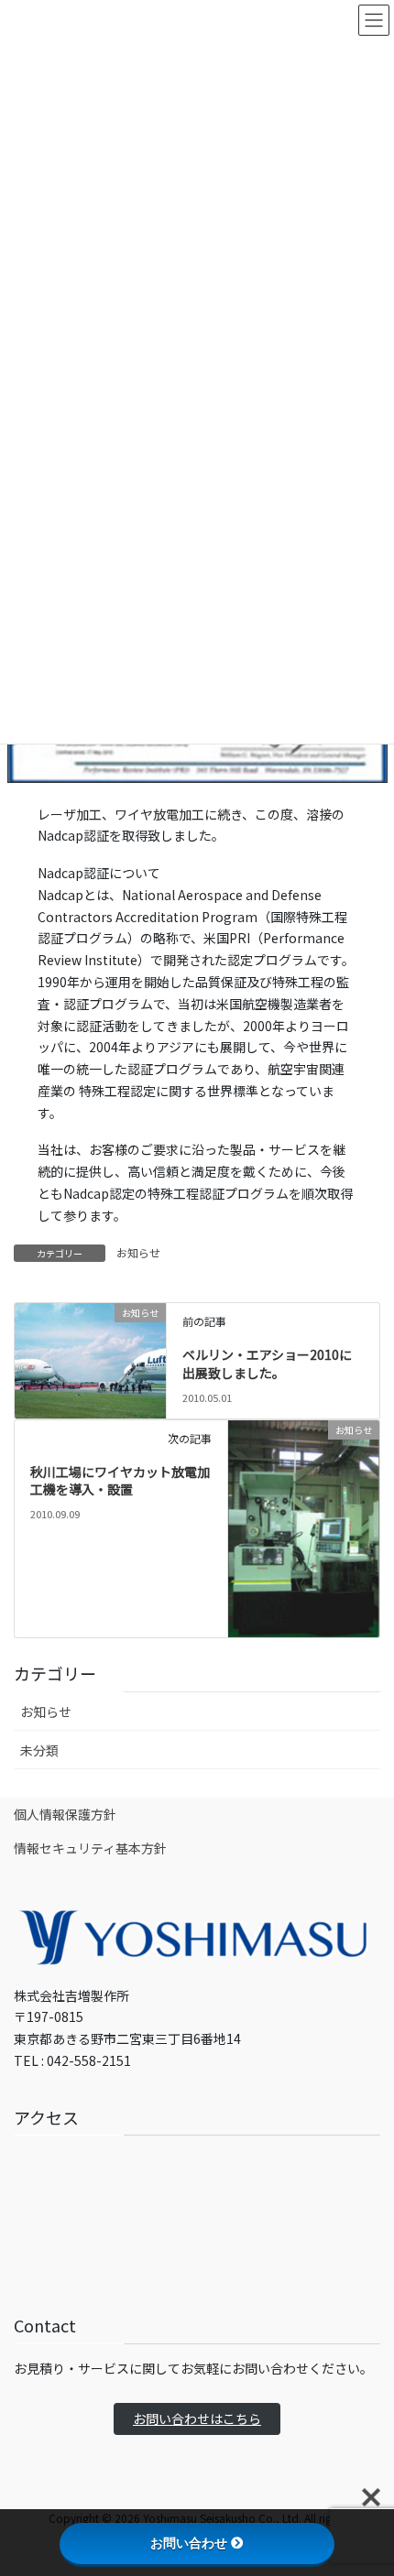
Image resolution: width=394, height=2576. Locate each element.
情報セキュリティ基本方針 (90, 1848)
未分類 (39, 1750)
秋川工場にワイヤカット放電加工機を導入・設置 (120, 1481)
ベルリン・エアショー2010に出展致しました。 (267, 1364)
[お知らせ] (90, 1346)
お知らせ (138, 1252)
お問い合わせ (189, 2543)
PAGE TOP (366, 2482)
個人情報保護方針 (65, 1814)
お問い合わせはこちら (197, 2418)
